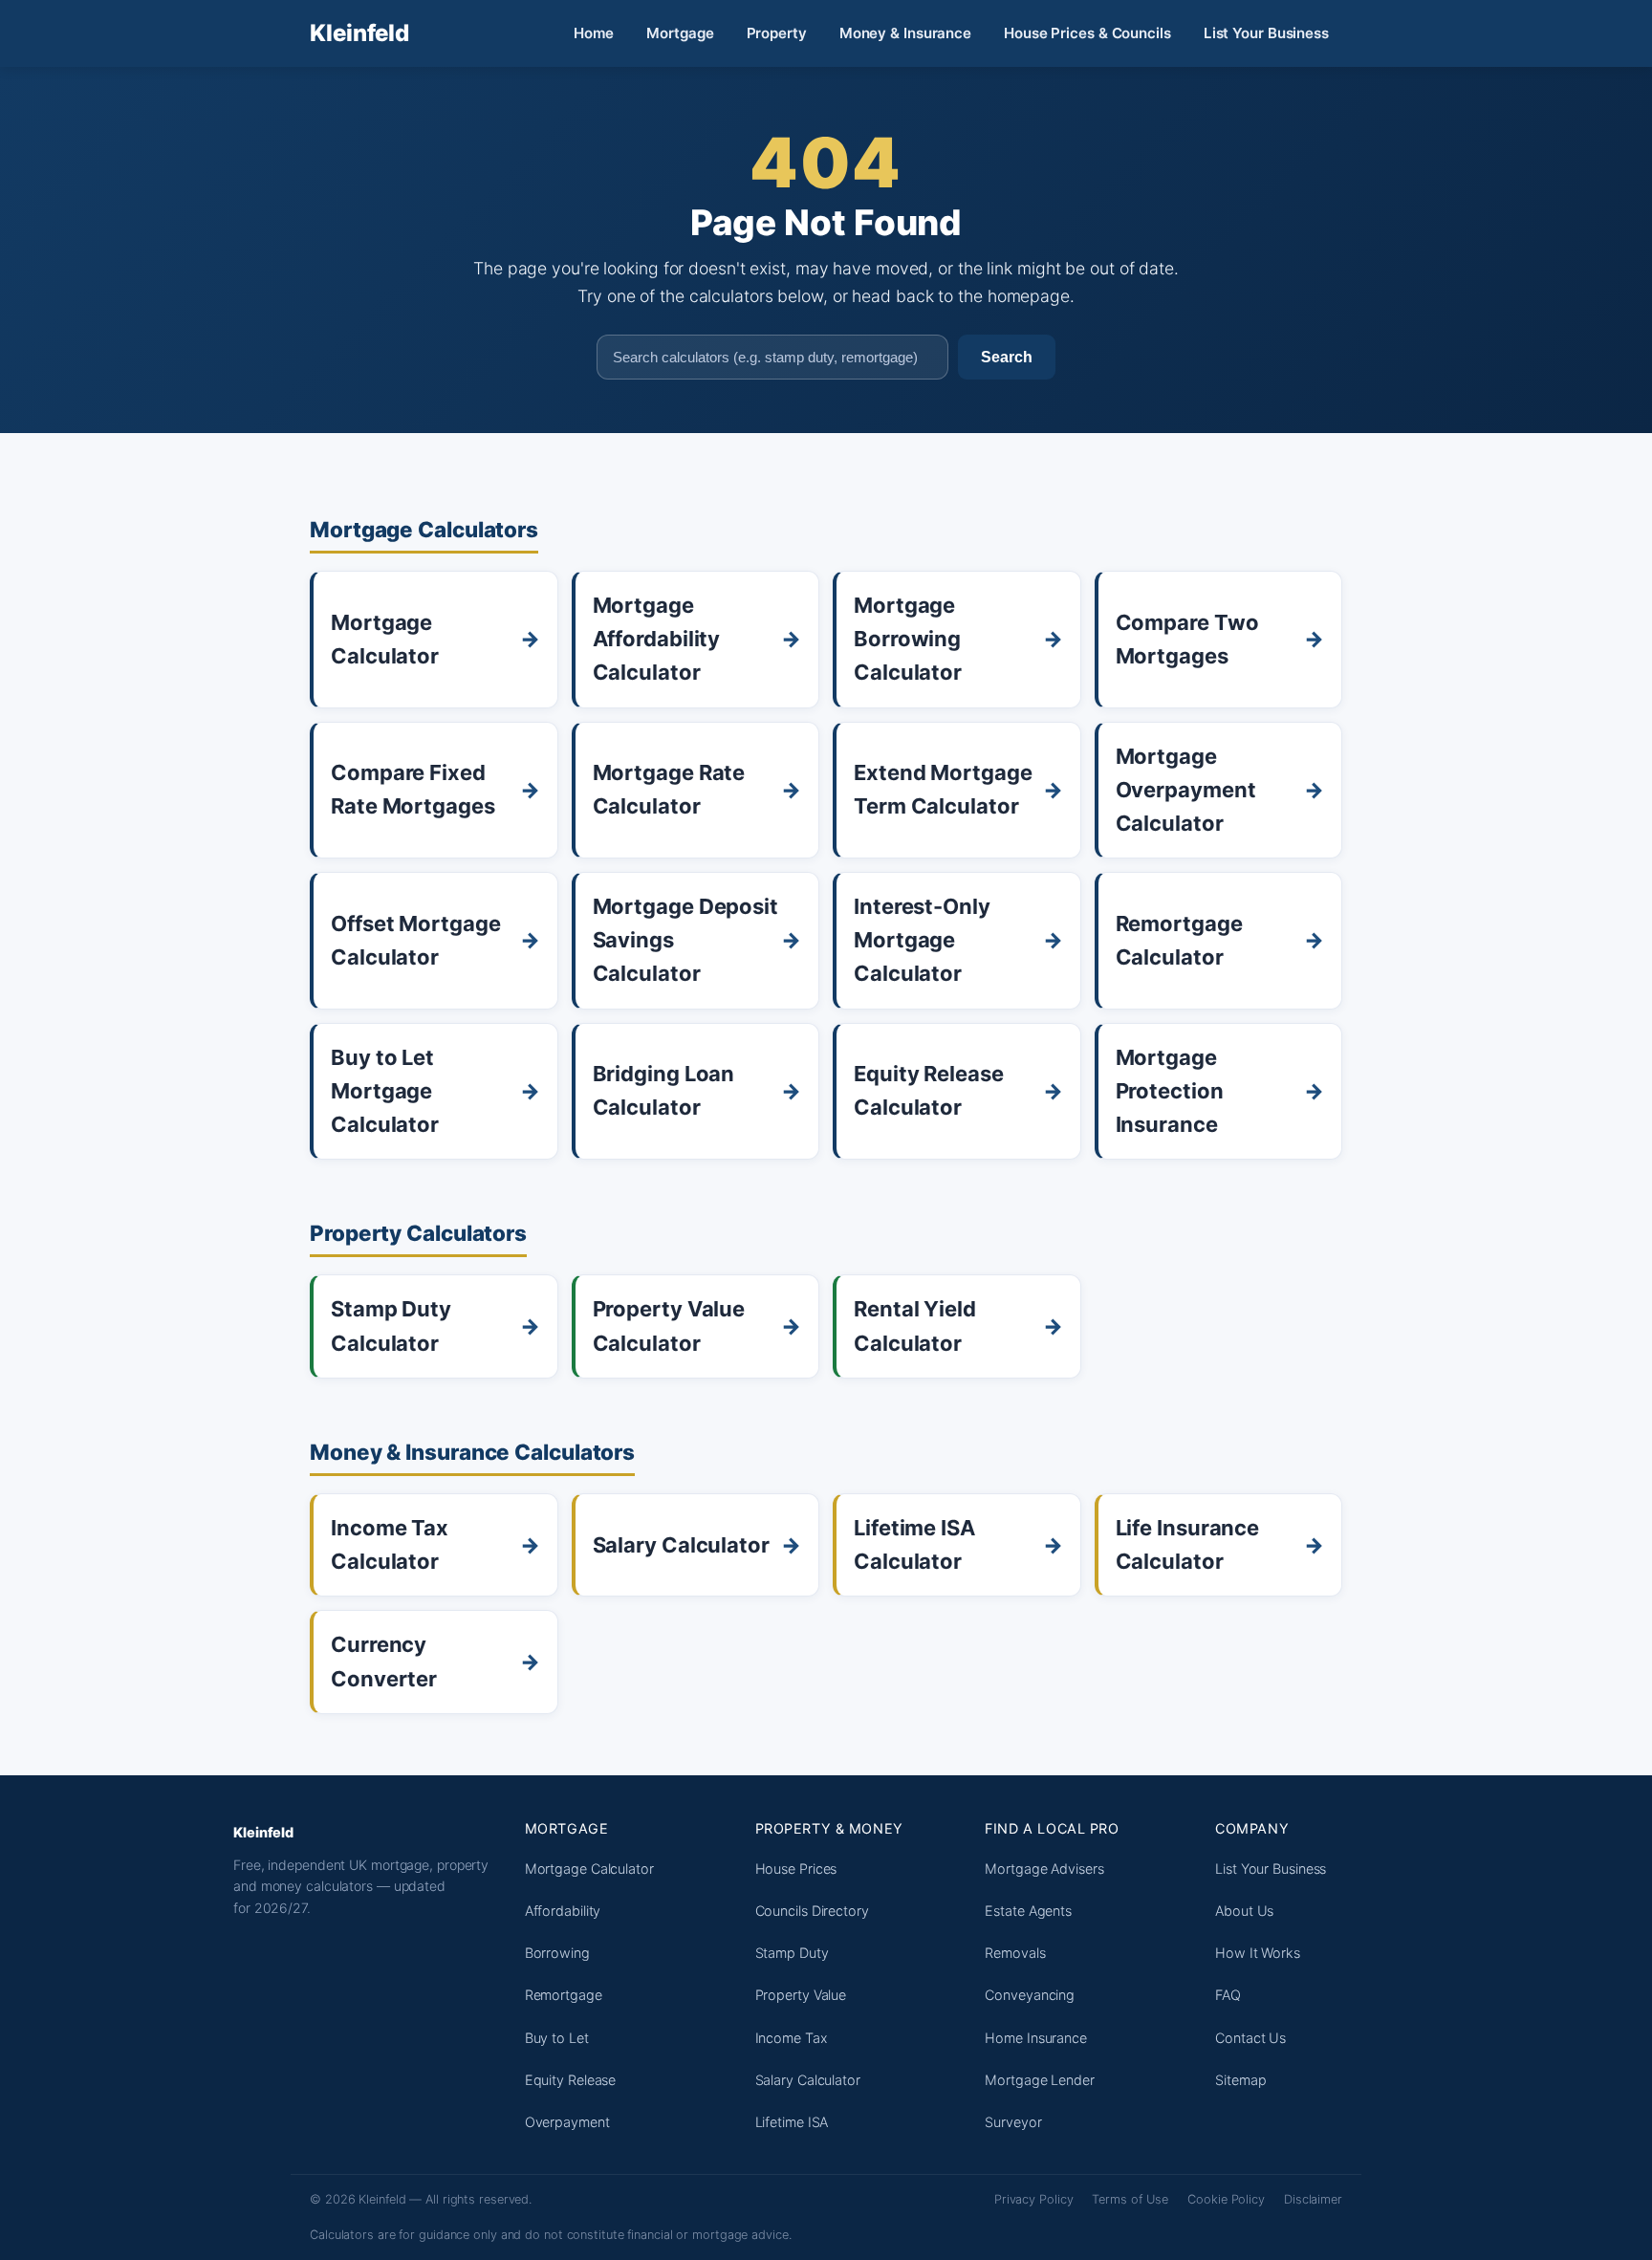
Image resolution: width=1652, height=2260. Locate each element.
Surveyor (1013, 2122)
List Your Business (1266, 33)
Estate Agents (1028, 1911)
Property (777, 33)
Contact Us (1250, 2038)
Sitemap (1240, 2080)
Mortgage (680, 33)
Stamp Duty (792, 1953)
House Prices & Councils (1087, 33)
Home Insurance (1036, 2038)
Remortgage (564, 1995)
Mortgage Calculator (589, 1869)
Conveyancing (1030, 1995)
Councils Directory (812, 1911)
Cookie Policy (1226, 2199)
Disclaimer (1313, 2199)
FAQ (1228, 1995)
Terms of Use (1130, 2199)
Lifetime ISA (792, 2122)
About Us (1244, 1911)
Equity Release (571, 2080)
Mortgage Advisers (1044, 1869)
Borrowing (557, 1953)
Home (594, 33)
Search (1007, 357)
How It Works (1258, 1953)
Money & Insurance (905, 33)
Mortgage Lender (1040, 2080)
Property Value (801, 1995)
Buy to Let (557, 2038)
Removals (1015, 1953)
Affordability (563, 1911)
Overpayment (567, 2122)
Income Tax (792, 2038)
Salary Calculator (808, 2080)
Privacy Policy (1034, 2199)
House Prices (796, 1869)
